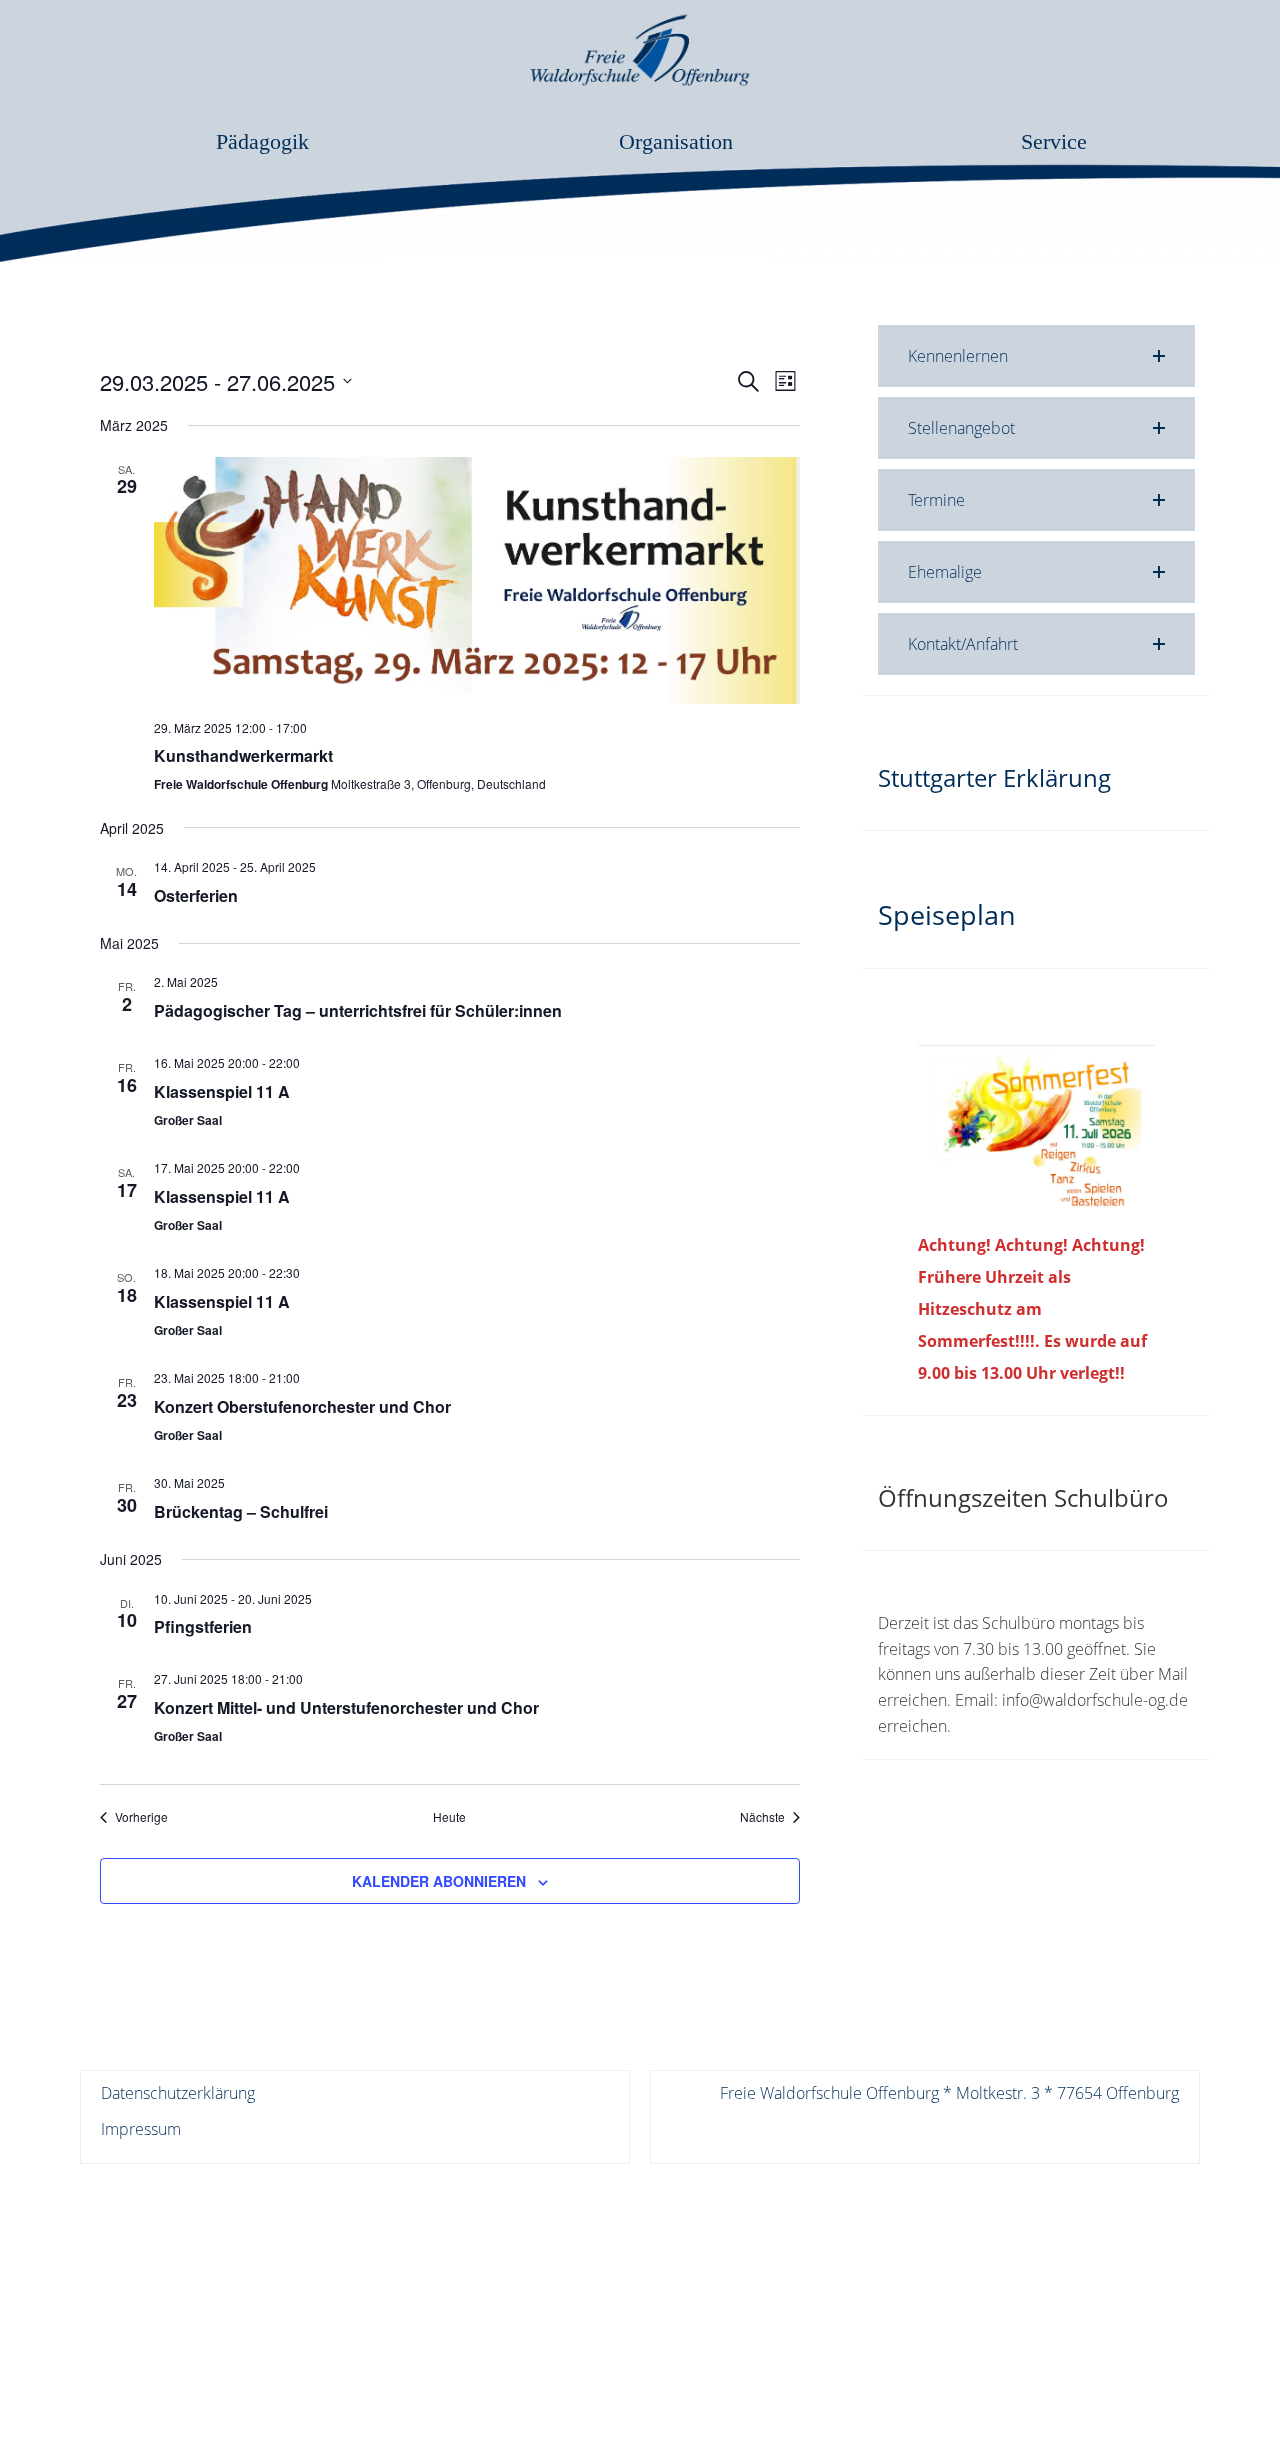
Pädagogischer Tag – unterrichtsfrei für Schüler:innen (358, 1010)
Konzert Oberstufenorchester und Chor (302, 1406)
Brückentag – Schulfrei (241, 1511)
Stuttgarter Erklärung (994, 777)
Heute (449, 1817)
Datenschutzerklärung (178, 2093)
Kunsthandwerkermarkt (243, 755)
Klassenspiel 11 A (222, 1091)
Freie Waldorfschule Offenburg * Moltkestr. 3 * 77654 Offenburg (949, 2093)
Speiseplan (947, 914)
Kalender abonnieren (439, 1881)
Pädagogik (262, 141)
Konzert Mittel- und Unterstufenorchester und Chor (346, 1707)
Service (1054, 141)
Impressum (141, 2129)
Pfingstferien (203, 1626)
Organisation (676, 141)
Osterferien (196, 895)
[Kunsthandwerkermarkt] (477, 580)
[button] (1036, 356)
